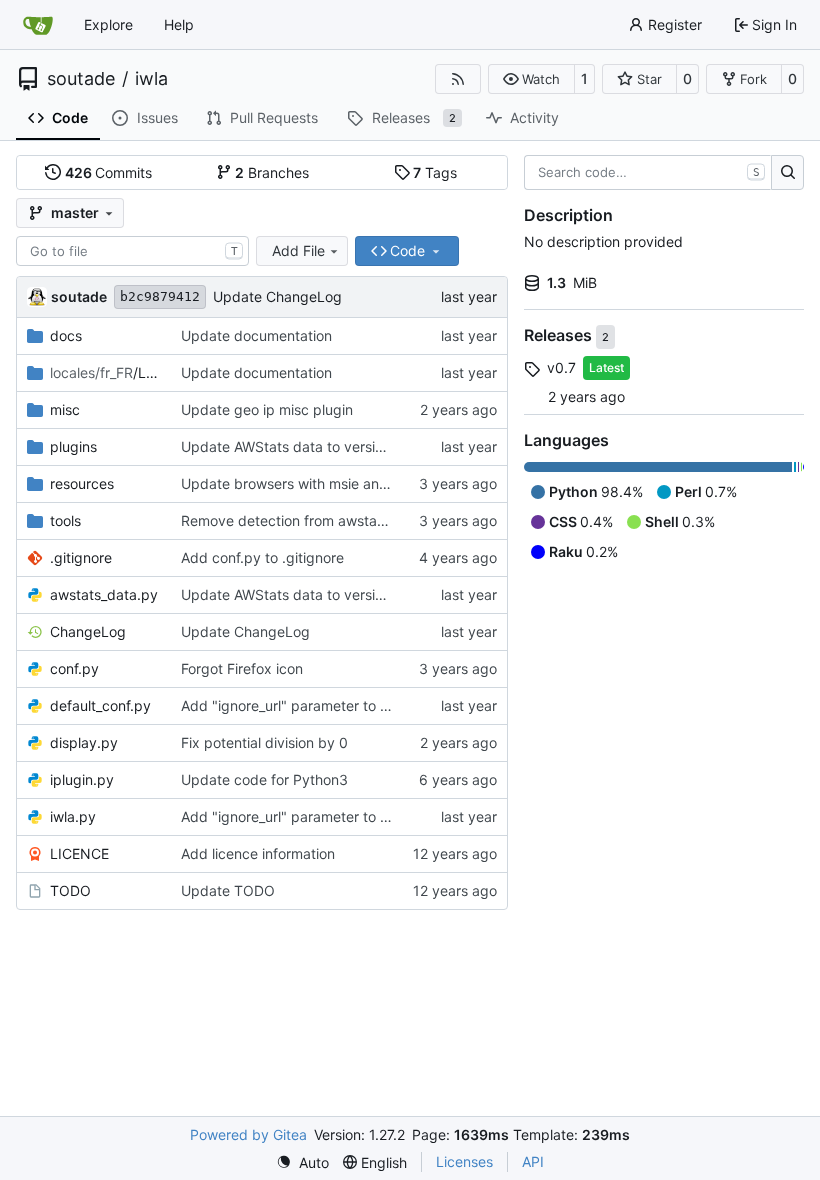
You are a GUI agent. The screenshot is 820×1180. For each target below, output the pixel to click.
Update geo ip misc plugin (267, 409)
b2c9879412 (160, 296)
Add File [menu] (298, 250)
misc (65, 409)
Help (179, 24)
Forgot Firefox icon (242, 668)
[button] (531, 79)
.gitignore (81, 557)
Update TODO (228, 890)
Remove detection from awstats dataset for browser (351, 520)
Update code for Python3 (264, 779)
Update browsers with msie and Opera (307, 483)
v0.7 (561, 367)
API (533, 1161)
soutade (81, 79)
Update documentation (256, 335)
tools (65, 520)
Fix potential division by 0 (264, 742)
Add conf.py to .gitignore (262, 557)
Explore (108, 24)
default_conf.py (100, 705)
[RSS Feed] (458, 79)
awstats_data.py (104, 594)
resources (82, 483)
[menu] (302, 1162)
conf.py (74, 668)
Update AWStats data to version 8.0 (299, 446)
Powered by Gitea (248, 1134)
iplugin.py (82, 779)
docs (66, 335)
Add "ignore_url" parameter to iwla (293, 705)
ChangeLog (88, 631)
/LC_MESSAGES (105, 372)
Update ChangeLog (277, 296)
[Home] (38, 25)
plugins (73, 446)
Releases (560, 336)
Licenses (464, 1161)
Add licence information (258, 853)
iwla (151, 79)
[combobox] (132, 251)
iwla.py (73, 816)
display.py (84, 742)
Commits (109, 172)
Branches (272, 172)
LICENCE (79, 853)
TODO (70, 890)
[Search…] (787, 173)
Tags (435, 172)
